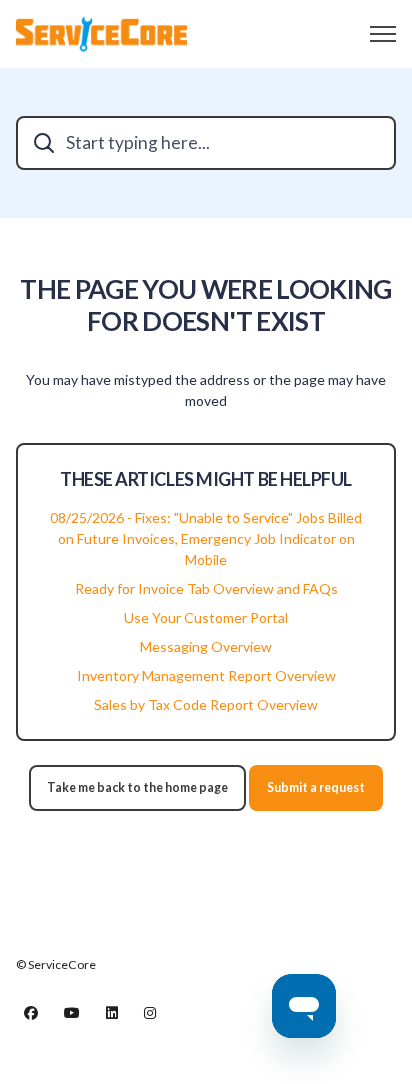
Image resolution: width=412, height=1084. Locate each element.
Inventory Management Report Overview (206, 675)
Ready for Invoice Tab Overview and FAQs (206, 588)
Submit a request (316, 787)
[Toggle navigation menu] (383, 34)
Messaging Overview (206, 646)
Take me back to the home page (137, 787)
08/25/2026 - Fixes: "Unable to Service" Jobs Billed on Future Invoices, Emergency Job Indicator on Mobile (206, 538)
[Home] (101, 34)
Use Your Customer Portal (206, 617)
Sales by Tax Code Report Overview (206, 704)
